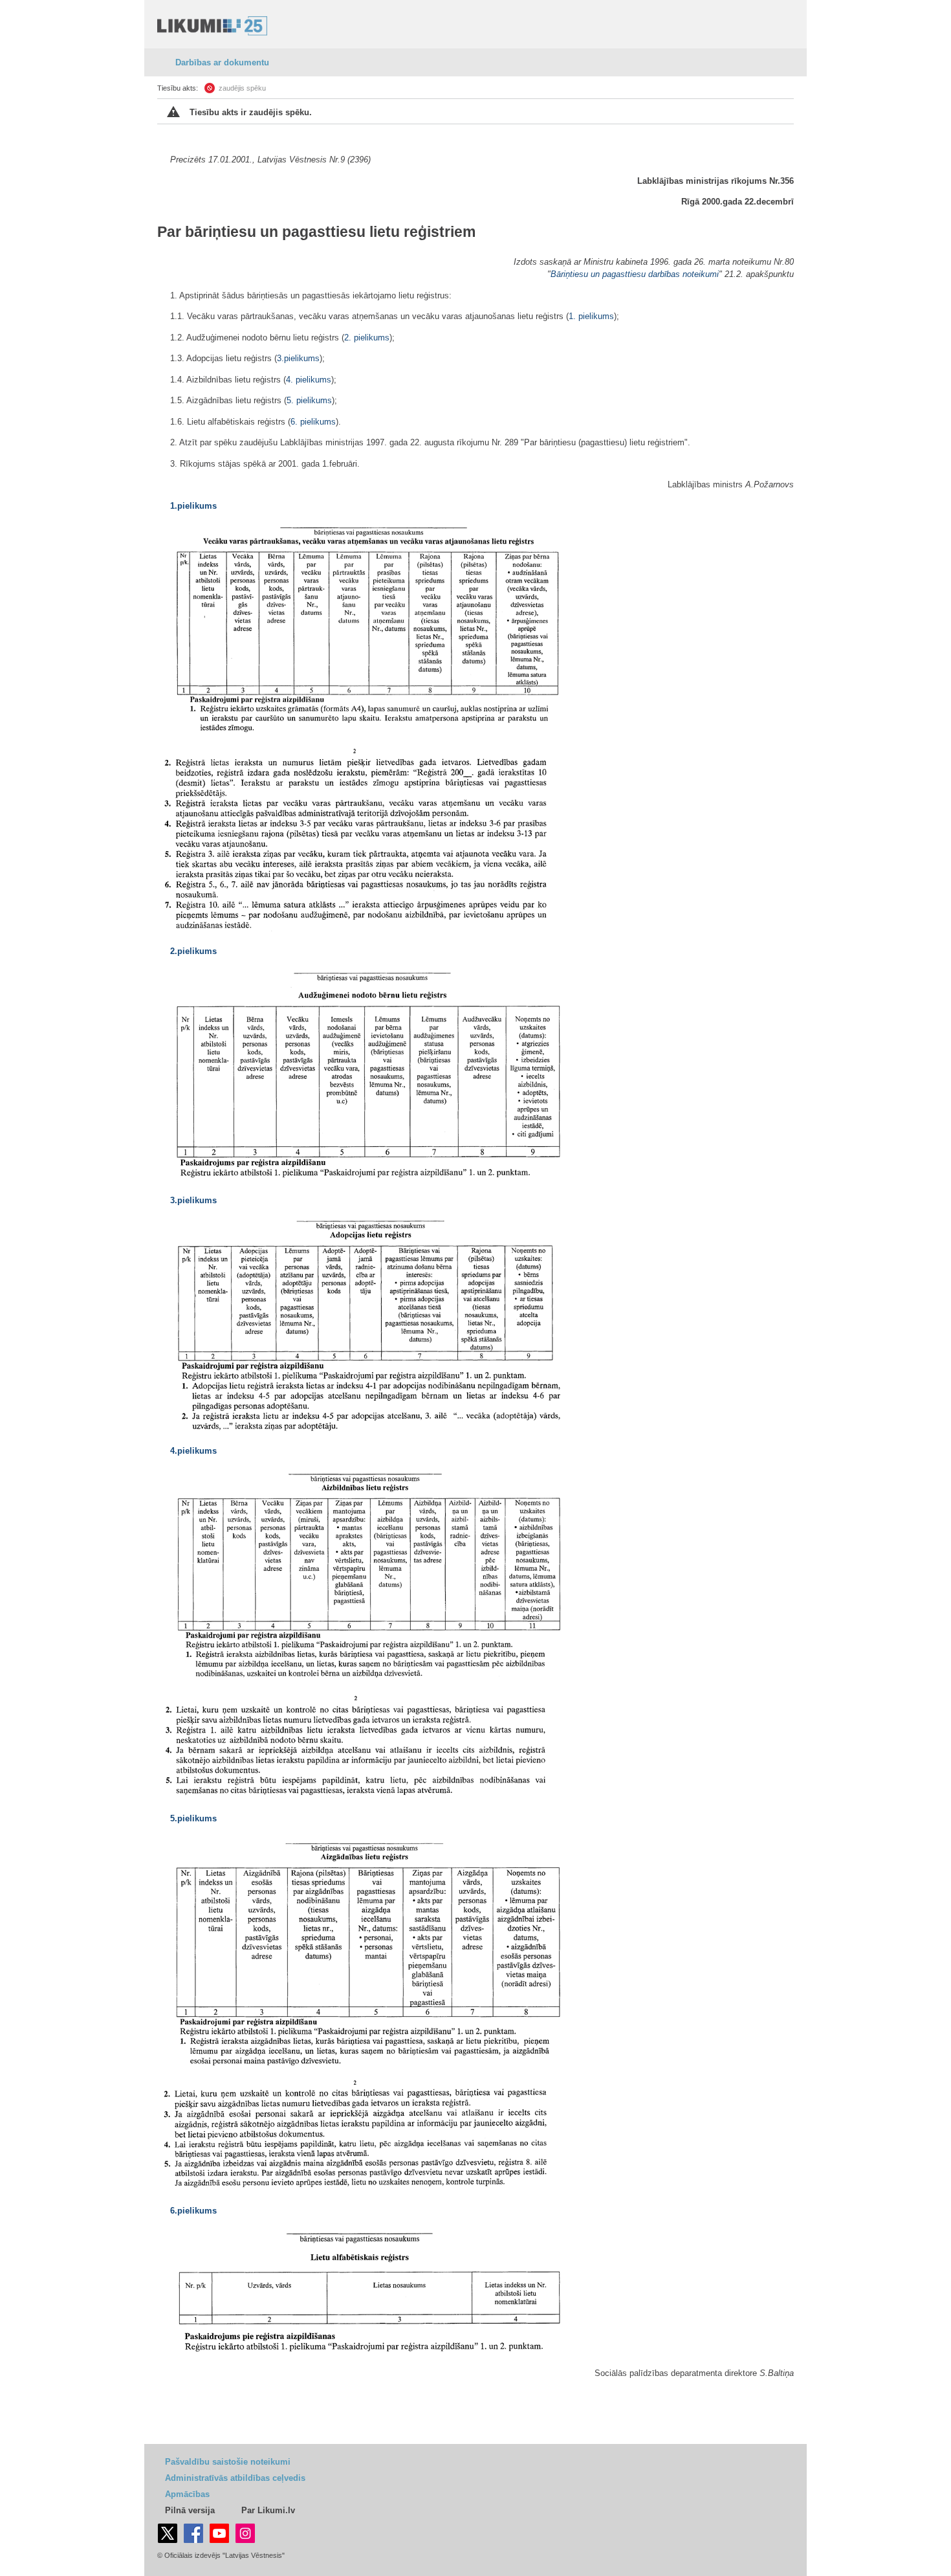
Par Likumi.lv (268, 2510)
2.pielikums (193, 951)
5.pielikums (193, 1818)
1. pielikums (591, 316)
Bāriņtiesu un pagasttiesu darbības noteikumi (635, 274)
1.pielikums (193, 506)
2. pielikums (367, 338)
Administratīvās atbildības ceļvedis (235, 2478)
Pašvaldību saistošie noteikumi (228, 2462)
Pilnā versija (190, 2510)
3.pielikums (298, 358)
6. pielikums (313, 422)
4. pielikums (309, 380)
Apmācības (187, 2494)
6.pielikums (193, 2211)
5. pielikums (309, 400)
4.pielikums (193, 1451)
